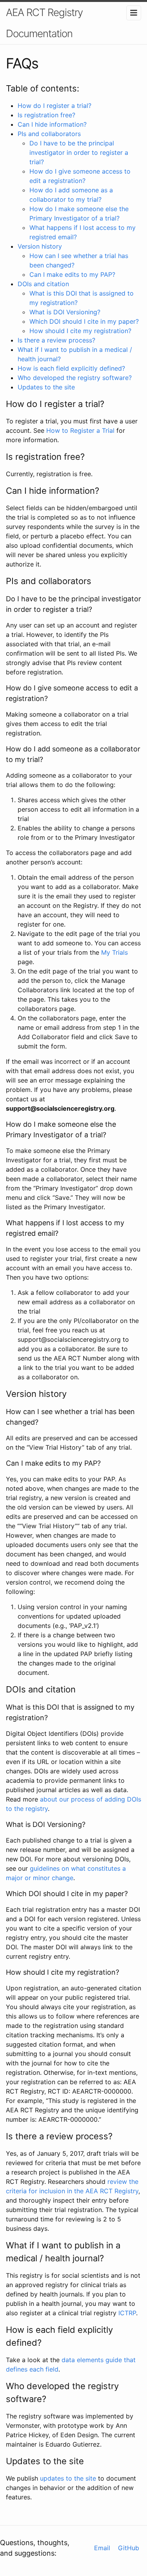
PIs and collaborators (49, 134)
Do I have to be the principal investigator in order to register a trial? (79, 152)
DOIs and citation (43, 284)
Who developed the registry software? (75, 378)
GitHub (129, 2548)
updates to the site (68, 2478)
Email (102, 2548)
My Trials (114, 952)
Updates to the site (46, 387)
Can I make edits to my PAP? (72, 274)
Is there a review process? (56, 340)
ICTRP (127, 2313)
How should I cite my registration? (80, 331)
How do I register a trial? (54, 106)
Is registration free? (46, 115)
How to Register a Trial (80, 430)
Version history (40, 246)
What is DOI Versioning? (65, 312)
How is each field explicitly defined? (71, 368)
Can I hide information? (52, 124)
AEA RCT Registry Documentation (44, 23)
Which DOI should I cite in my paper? (84, 321)
